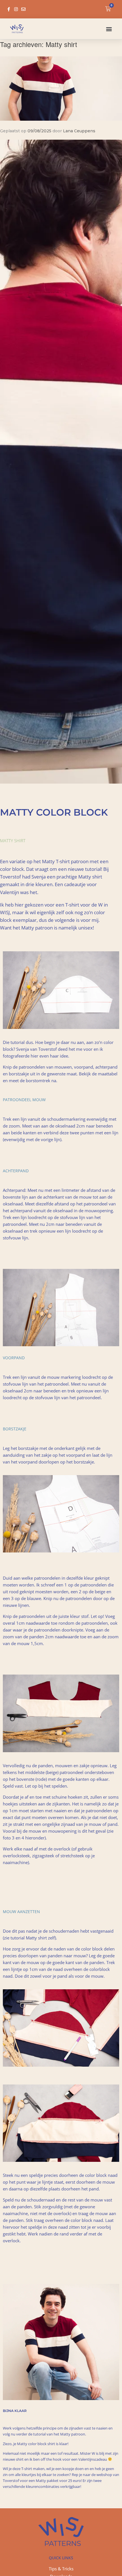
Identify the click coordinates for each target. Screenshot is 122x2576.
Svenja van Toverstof (37, 1049)
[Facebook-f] (9, 9)
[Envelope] (23, 9)
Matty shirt (13, 841)
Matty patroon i (38, 928)
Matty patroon (73, 2434)
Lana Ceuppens (79, 131)
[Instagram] (16, 9)
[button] (109, 29)
